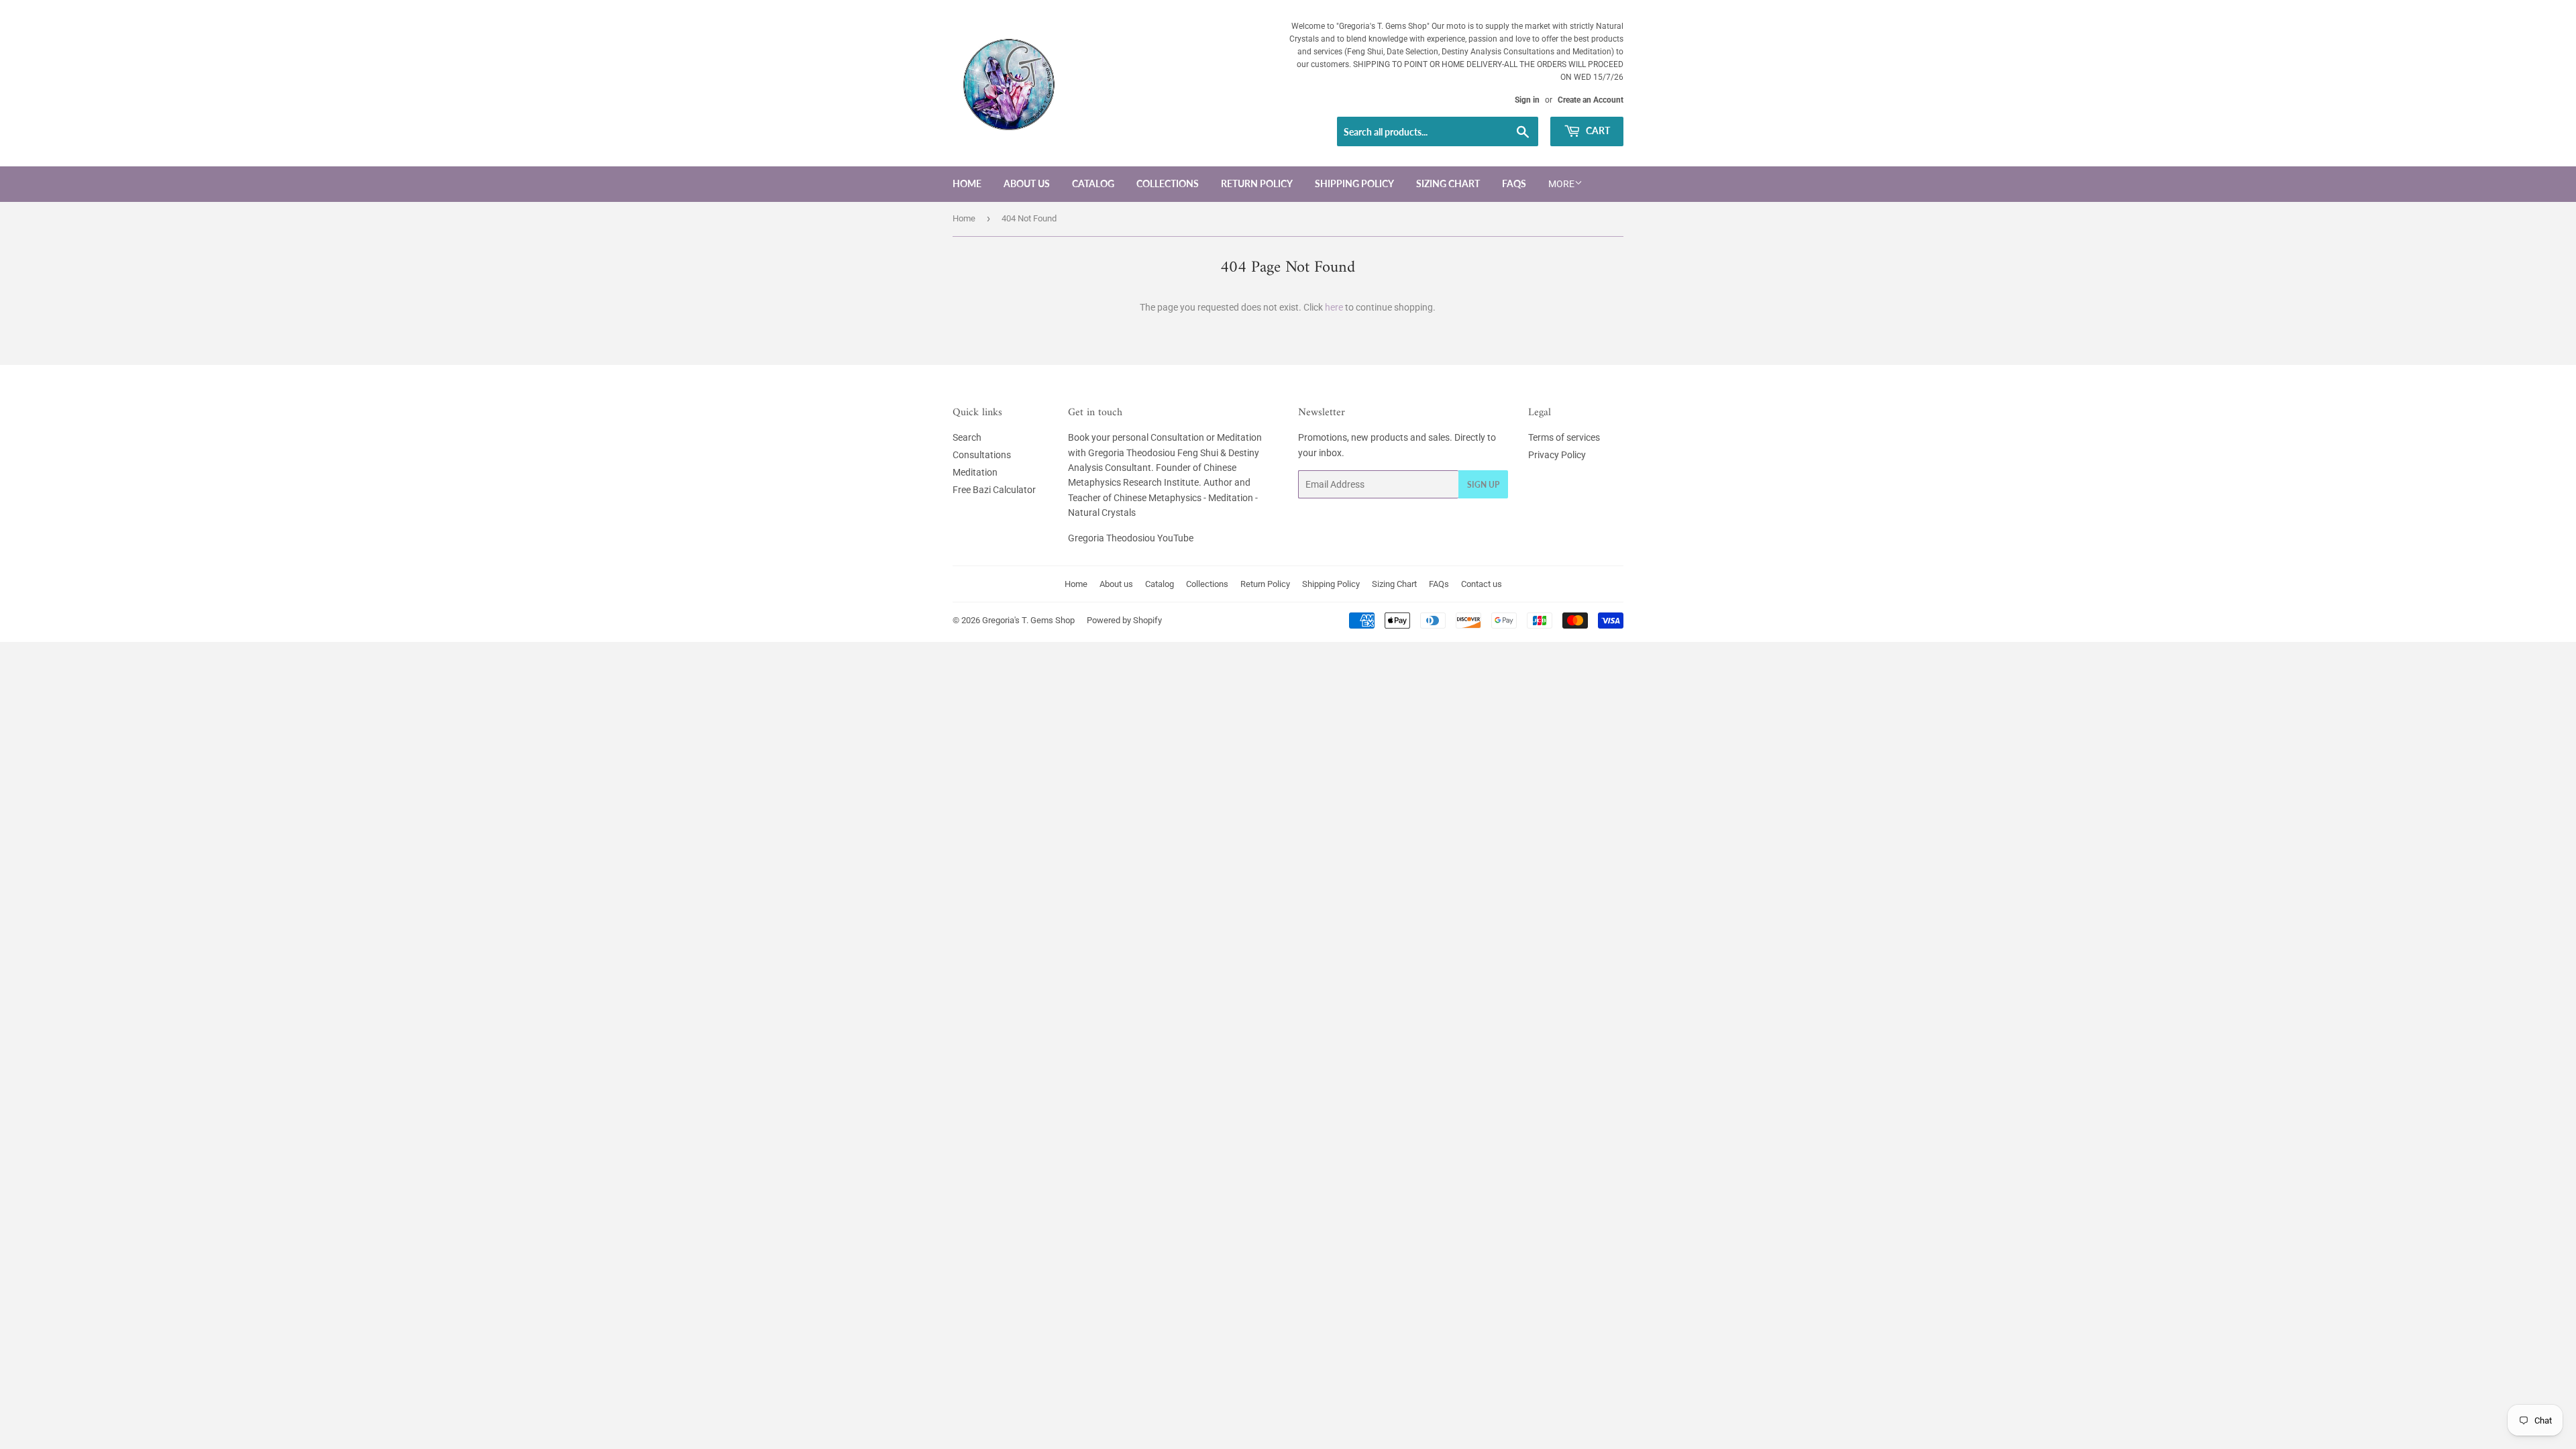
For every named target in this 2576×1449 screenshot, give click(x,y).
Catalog (1093, 183)
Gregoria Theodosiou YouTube (1131, 538)
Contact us (1482, 584)
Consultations (982, 455)
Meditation (975, 472)
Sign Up (1483, 485)
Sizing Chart (1448, 183)
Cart (1597, 130)
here (1334, 307)
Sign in (1527, 100)
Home (967, 183)
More (1561, 184)
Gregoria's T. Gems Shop (1028, 620)
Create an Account (1591, 100)
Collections (1168, 183)
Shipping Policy (1354, 183)
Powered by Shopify (1124, 620)
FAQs (1514, 183)
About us (1027, 183)
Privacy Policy (1557, 455)
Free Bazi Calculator (994, 490)
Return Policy (1257, 183)
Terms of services (1564, 437)
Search (967, 437)
